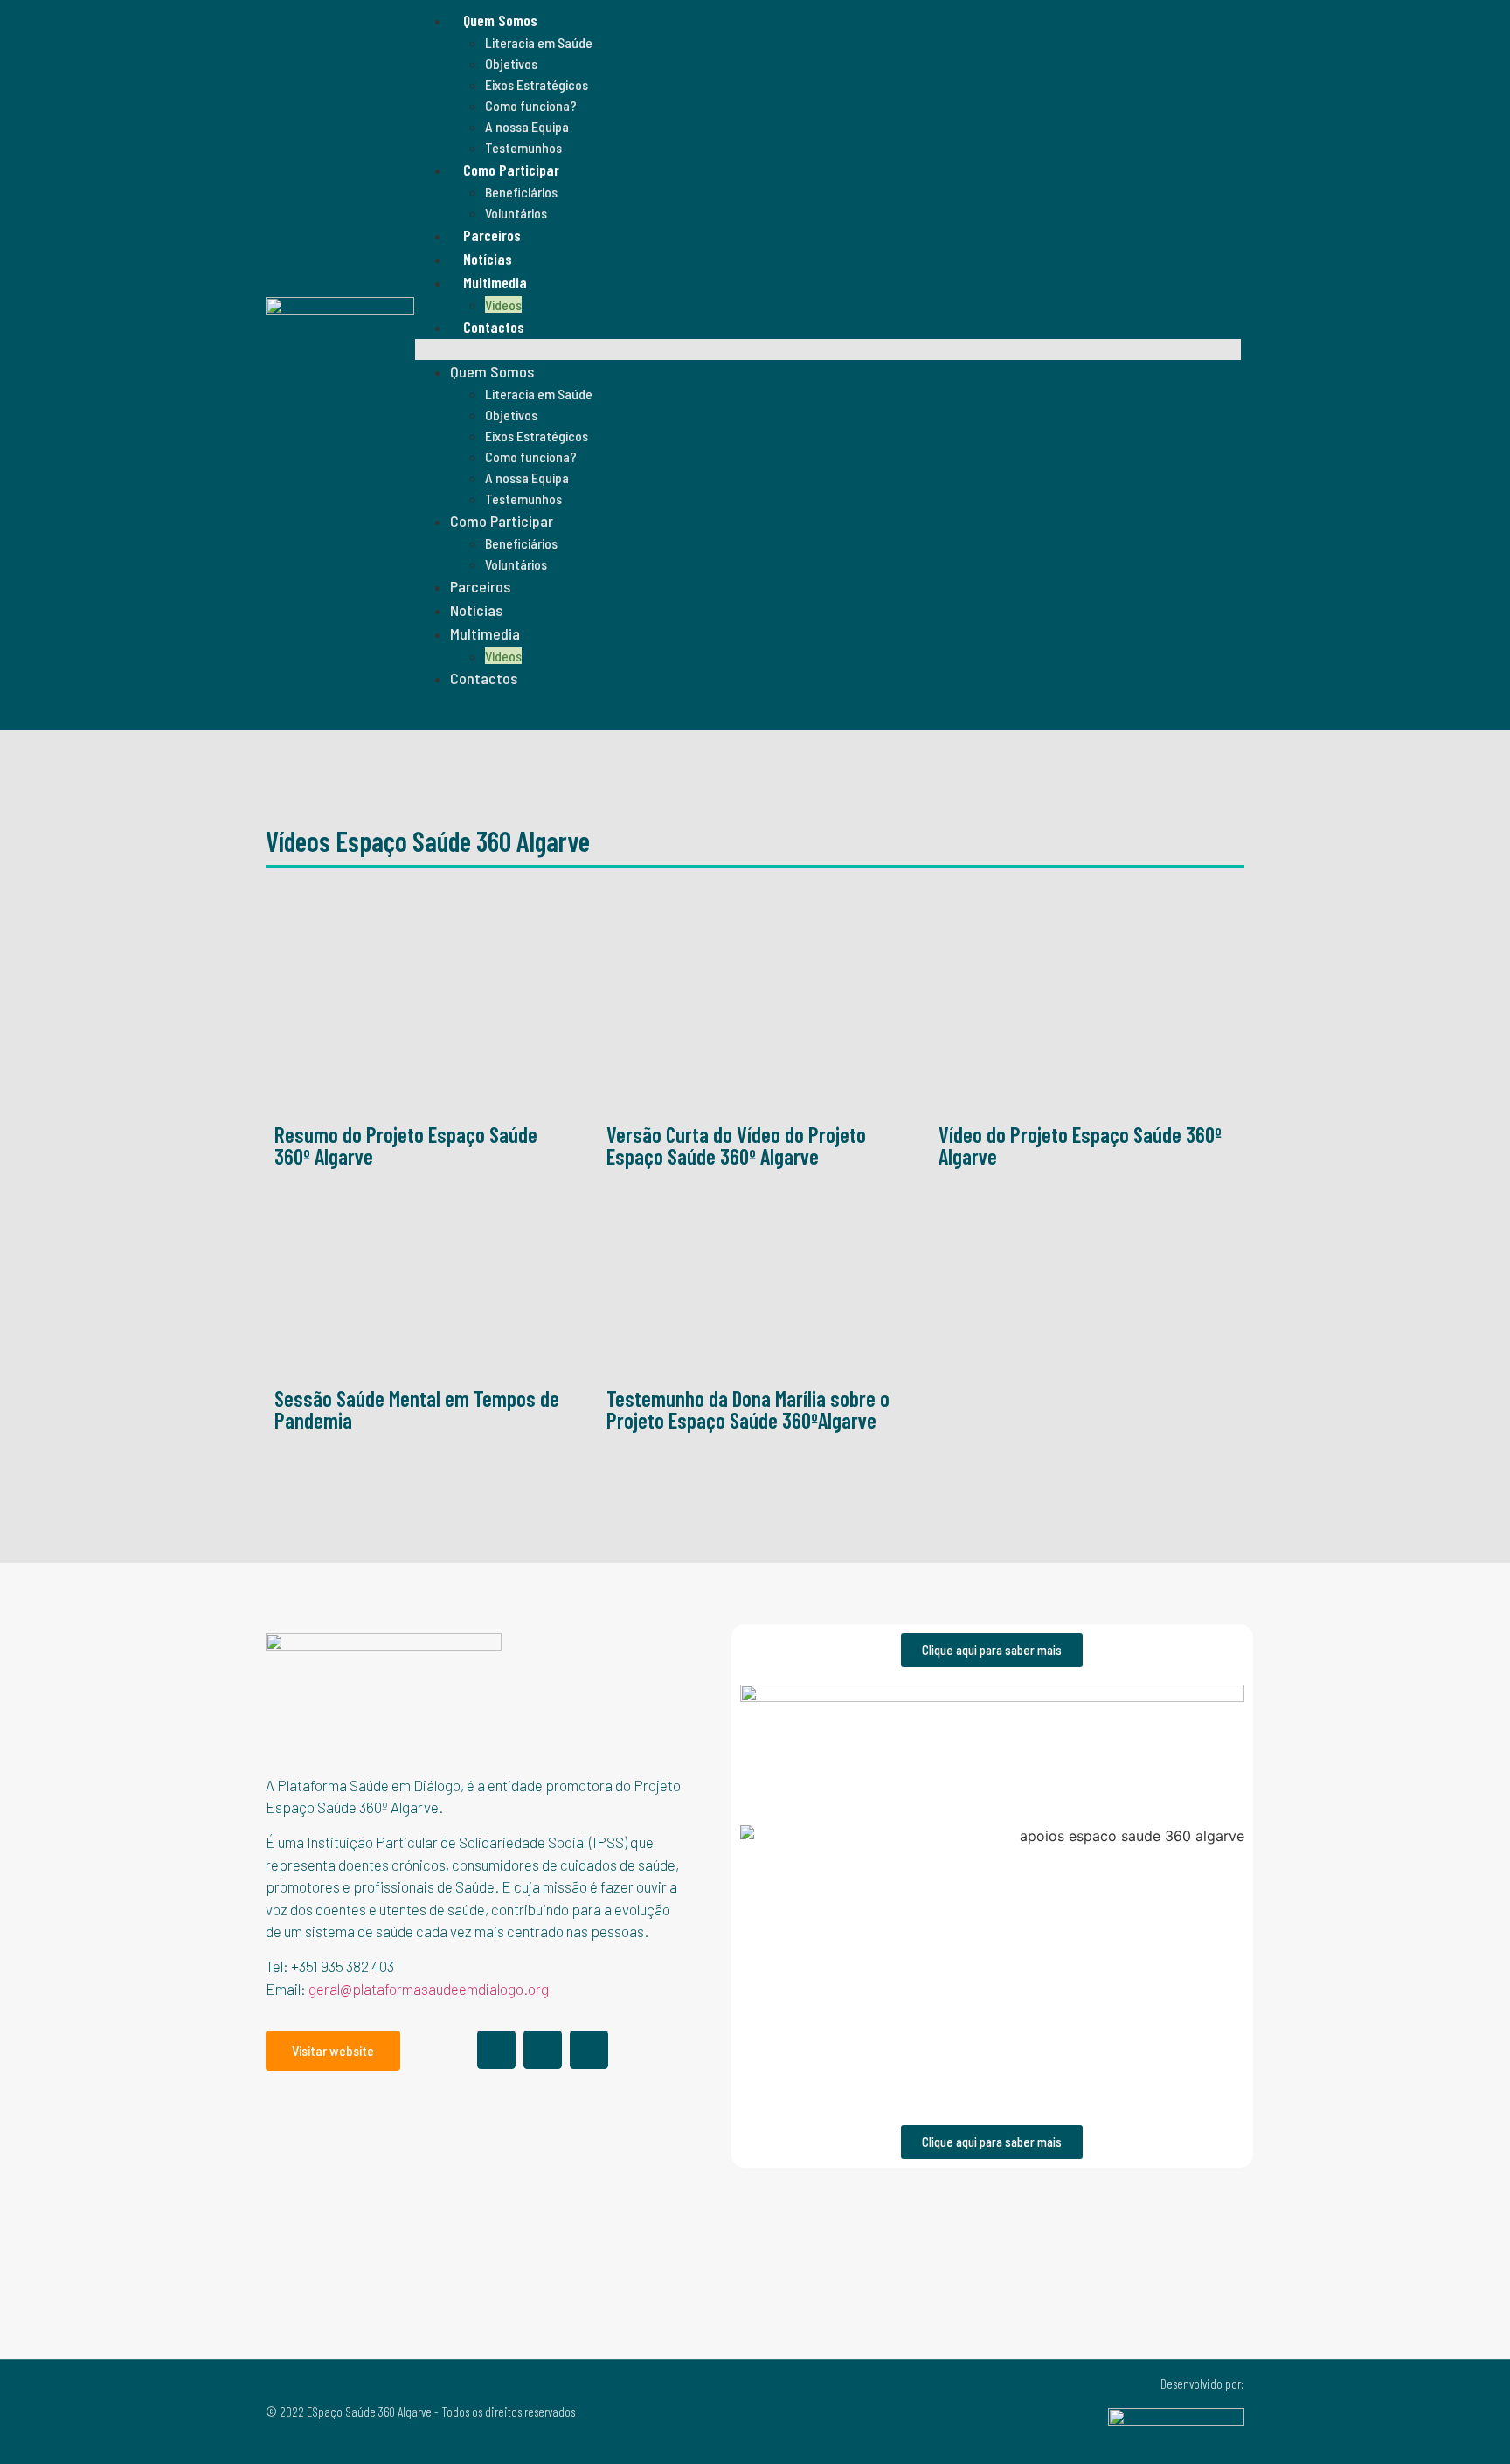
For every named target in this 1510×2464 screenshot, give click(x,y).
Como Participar (511, 170)
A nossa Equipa (527, 126)
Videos (503, 305)
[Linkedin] (543, 2050)
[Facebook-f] (496, 2050)
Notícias (488, 259)
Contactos (494, 327)
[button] (828, 350)
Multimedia (495, 282)
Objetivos (511, 63)
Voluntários (516, 213)
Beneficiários (521, 192)
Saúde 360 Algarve (57, 714)
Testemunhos (523, 147)
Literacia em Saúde (539, 42)
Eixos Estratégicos (537, 84)
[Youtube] (589, 2050)
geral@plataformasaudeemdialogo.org (429, 1989)
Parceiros (492, 235)
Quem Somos (500, 20)
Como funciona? (531, 105)
